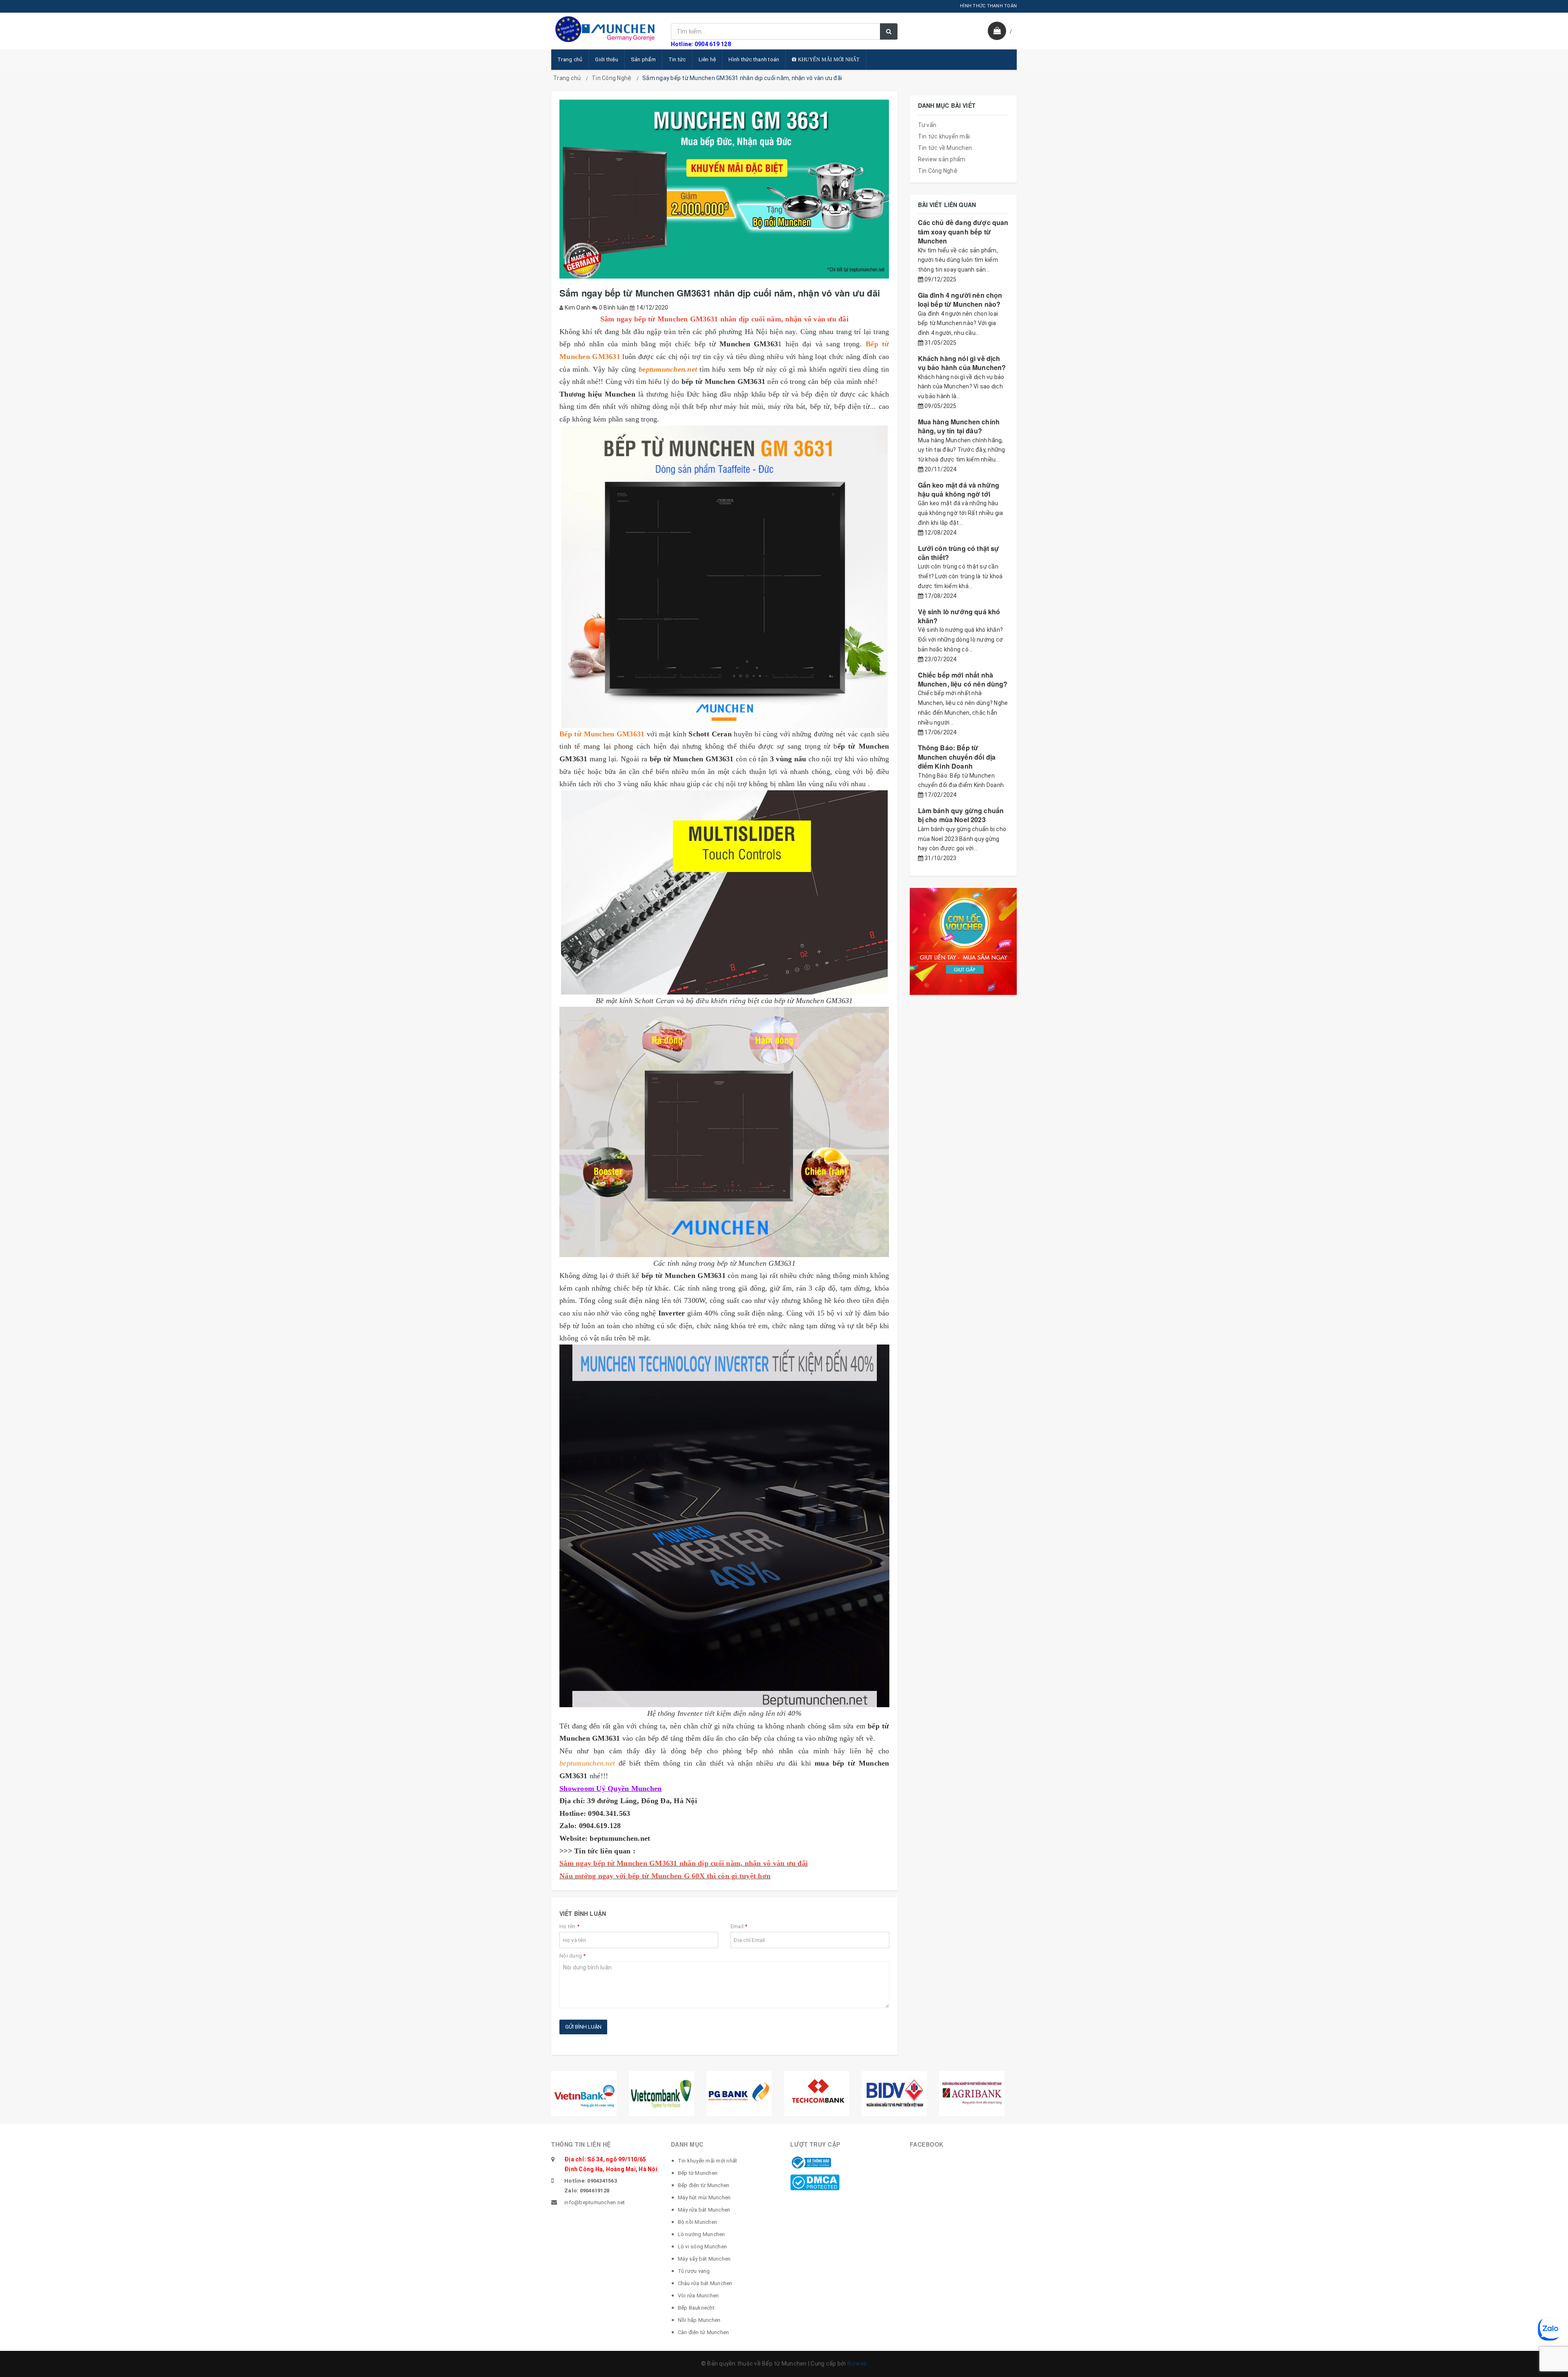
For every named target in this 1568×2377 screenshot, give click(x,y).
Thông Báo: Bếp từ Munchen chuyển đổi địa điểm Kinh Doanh (957, 757)
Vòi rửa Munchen (698, 2296)
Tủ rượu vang (694, 2271)
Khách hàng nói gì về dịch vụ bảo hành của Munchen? (962, 363)
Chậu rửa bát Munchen (705, 2283)
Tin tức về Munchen (945, 148)
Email (739, 1926)
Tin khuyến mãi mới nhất (708, 2161)
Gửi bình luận (583, 2027)
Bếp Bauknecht (696, 2308)
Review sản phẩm (942, 159)
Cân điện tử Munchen (704, 2332)
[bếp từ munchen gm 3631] (724, 577)
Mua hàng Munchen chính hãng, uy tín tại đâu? (959, 426)
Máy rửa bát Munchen (704, 2210)
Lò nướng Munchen (702, 2234)
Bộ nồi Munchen (698, 2222)
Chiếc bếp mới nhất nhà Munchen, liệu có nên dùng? (963, 679)
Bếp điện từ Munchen (704, 2185)
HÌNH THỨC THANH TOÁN (988, 6)
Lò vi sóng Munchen (703, 2247)
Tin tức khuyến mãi (944, 136)
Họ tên (569, 1926)
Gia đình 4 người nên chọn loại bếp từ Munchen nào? (960, 300)
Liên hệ (707, 59)
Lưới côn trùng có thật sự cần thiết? (959, 553)
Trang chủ (570, 59)
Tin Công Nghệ (611, 78)
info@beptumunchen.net (595, 2202)
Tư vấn (927, 125)
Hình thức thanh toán (754, 59)
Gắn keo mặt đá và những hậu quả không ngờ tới (959, 489)
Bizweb (857, 2364)
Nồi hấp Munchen (699, 2320)
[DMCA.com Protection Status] (815, 2182)
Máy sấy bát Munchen (704, 2259)
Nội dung (573, 1956)
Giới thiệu (607, 59)
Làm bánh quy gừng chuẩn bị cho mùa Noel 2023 (961, 815)
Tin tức (677, 59)
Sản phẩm (643, 59)
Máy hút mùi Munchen (704, 2197)
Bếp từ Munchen (698, 2173)
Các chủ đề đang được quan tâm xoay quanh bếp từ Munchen (963, 232)
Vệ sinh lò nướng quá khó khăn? (959, 616)
